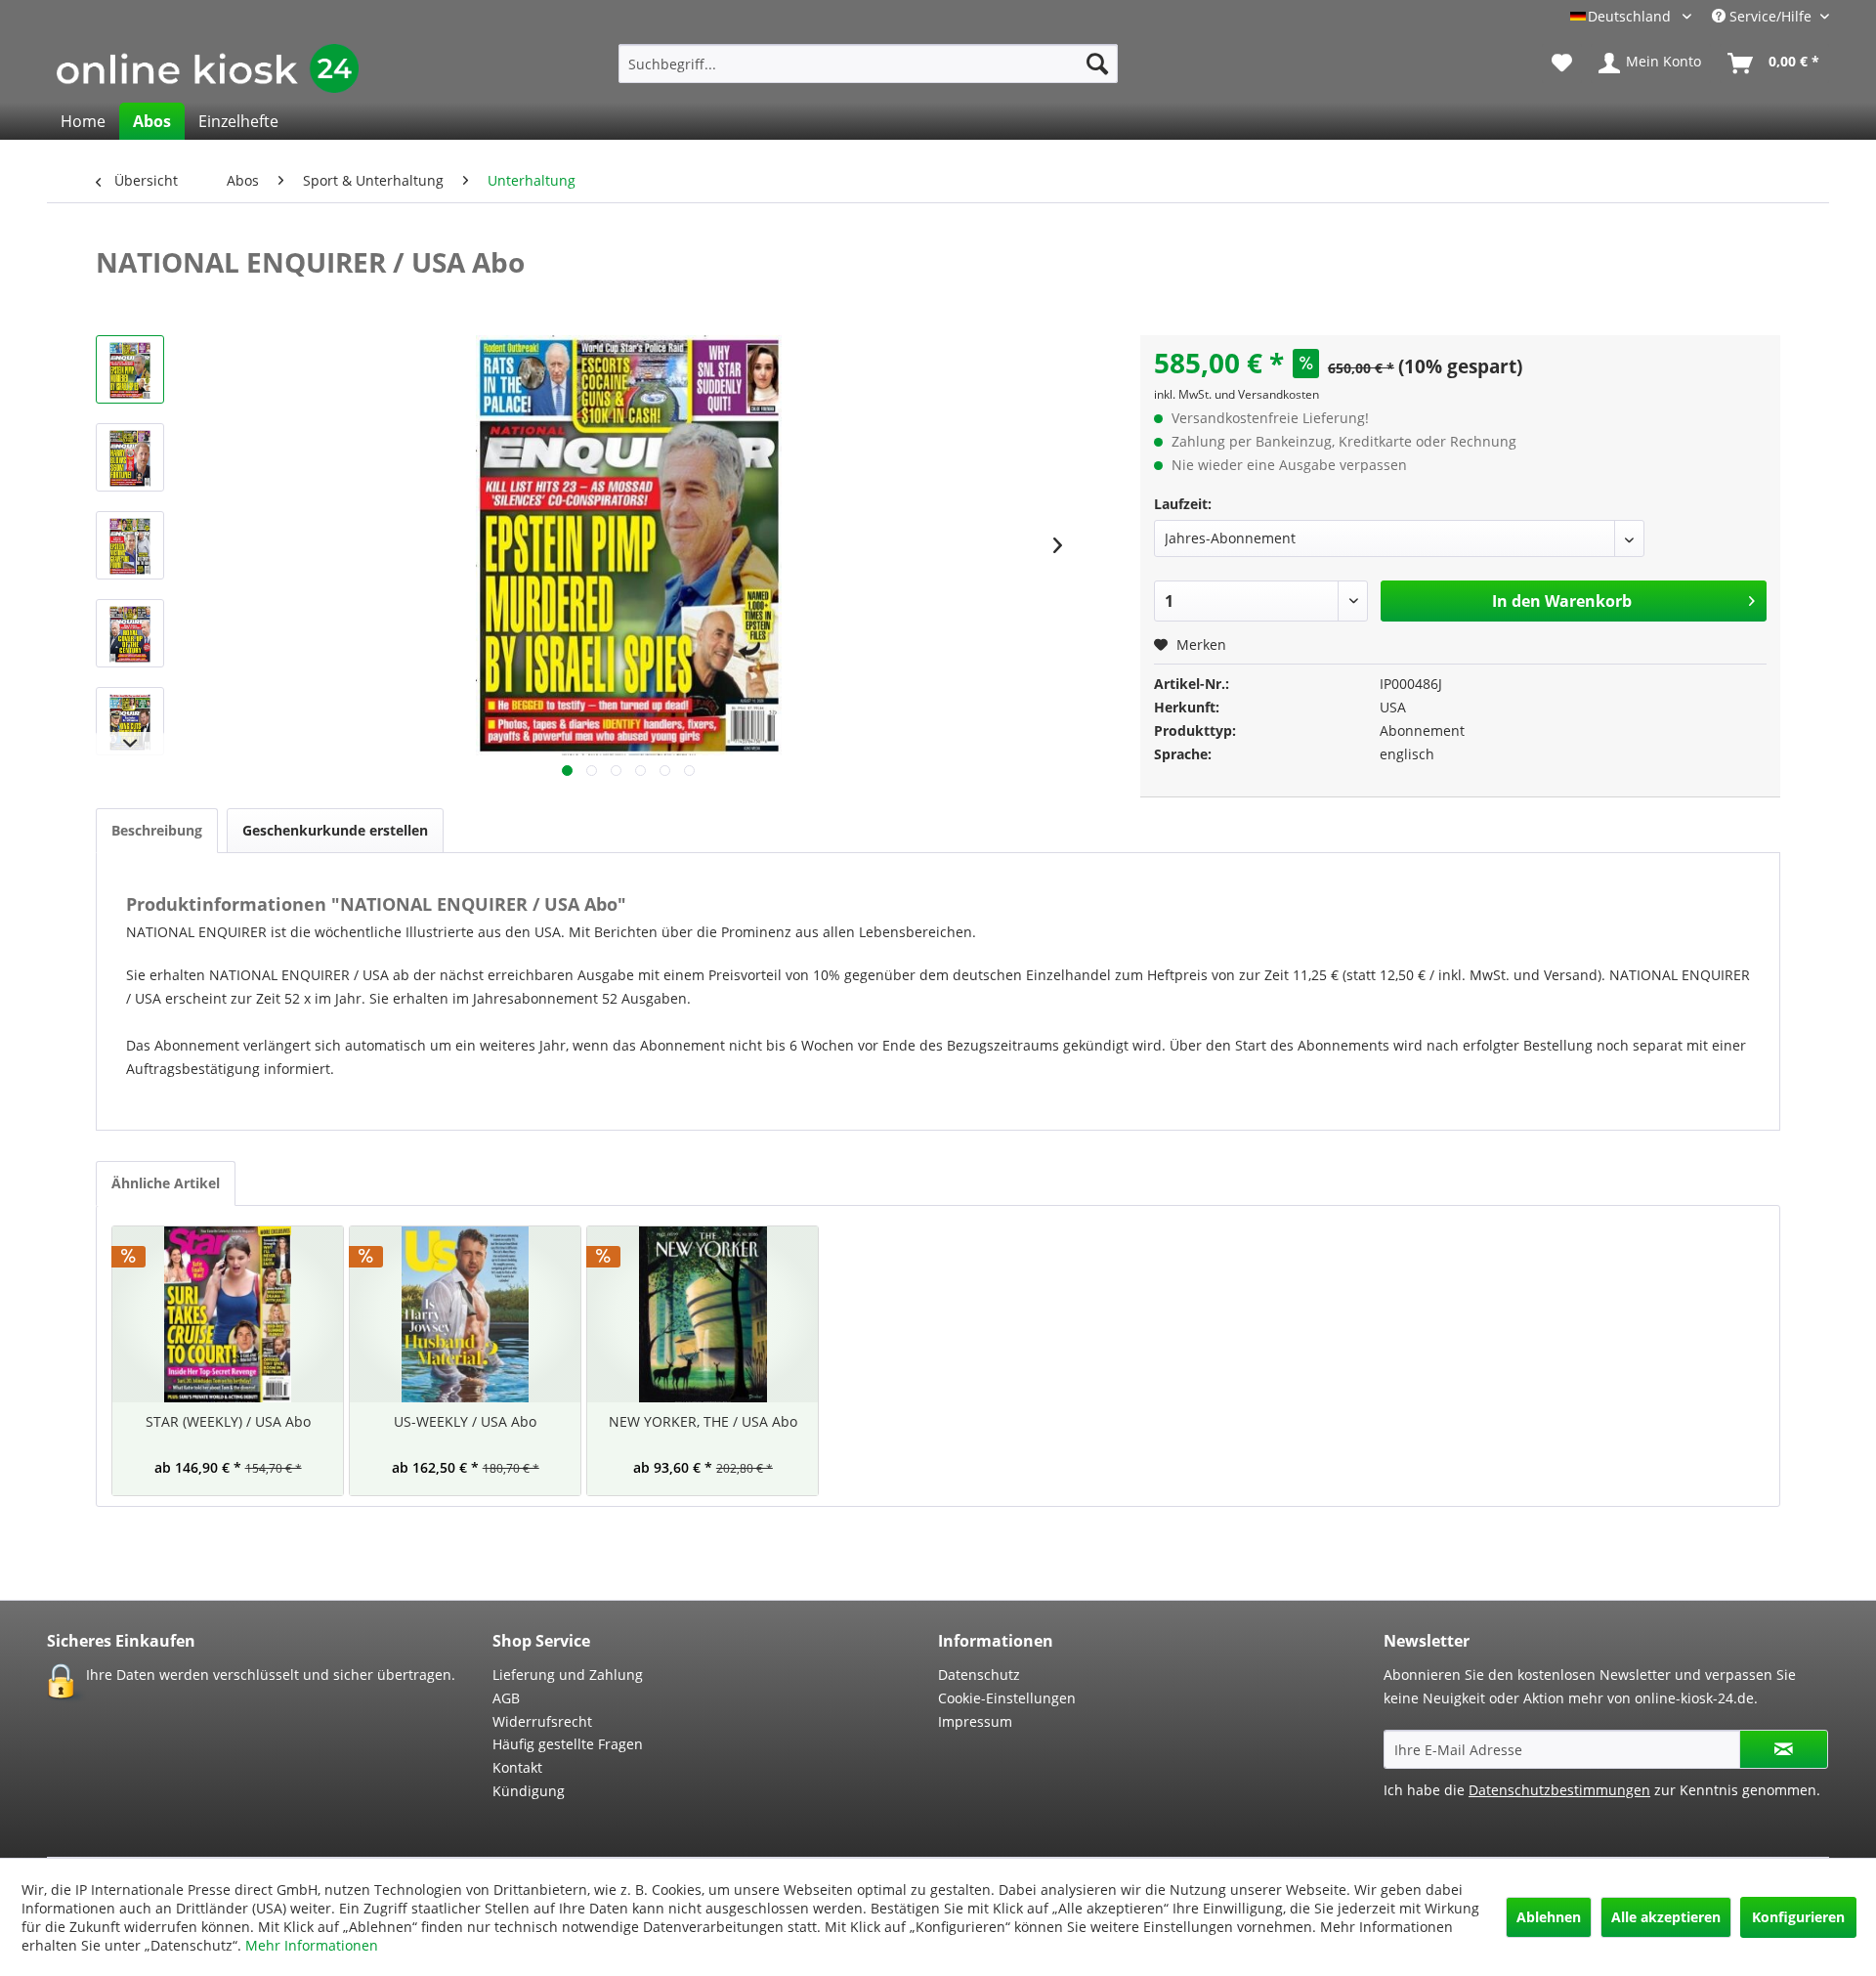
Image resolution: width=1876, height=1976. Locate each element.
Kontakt (517, 1767)
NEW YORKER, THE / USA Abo (703, 1421)
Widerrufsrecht (542, 1721)
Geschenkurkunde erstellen (335, 830)
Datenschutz (979, 1675)
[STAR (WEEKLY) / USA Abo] (228, 1314)
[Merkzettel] (1562, 64)
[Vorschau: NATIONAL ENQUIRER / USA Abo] (130, 369)
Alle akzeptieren (1666, 1917)
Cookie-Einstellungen (1007, 1698)
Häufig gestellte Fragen (568, 1744)
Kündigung (529, 1791)
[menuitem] (868, 64)
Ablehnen (1549, 1917)
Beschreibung (157, 830)
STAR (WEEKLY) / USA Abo (228, 1421)
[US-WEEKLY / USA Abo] (465, 1314)
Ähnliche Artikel (166, 1183)
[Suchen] (1097, 64)
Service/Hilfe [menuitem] (1770, 16)
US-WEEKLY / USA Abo (465, 1421)
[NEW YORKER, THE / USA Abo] (703, 1314)
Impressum (975, 1721)
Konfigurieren (1798, 1917)
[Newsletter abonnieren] (1784, 1749)
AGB (506, 1698)
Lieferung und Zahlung (568, 1675)
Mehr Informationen (312, 1945)
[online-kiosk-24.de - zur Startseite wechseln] (208, 68)
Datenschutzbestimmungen (1559, 1790)
